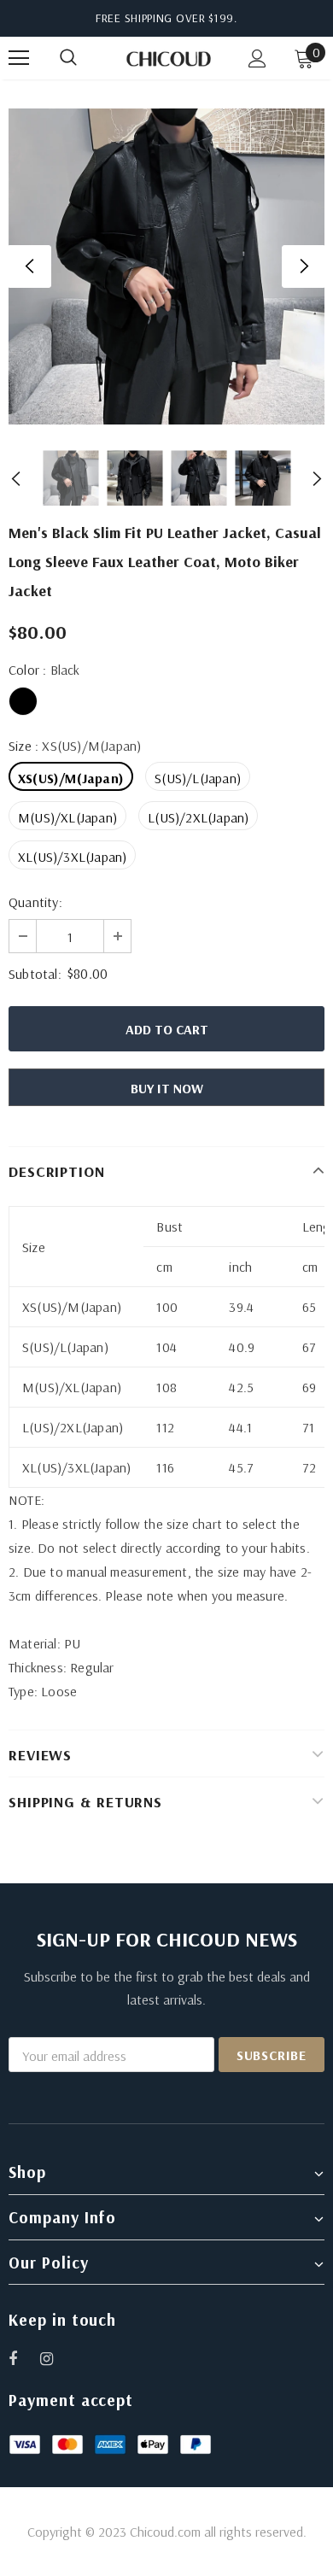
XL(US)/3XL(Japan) (72, 857)
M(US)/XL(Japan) (67, 817)
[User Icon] (257, 59)
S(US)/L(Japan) (198, 778)
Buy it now (167, 1088)
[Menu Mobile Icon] (19, 58)
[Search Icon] (85, 58)
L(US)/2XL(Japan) (198, 817)
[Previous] (30, 266)
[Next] (303, 266)
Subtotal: (35, 974)
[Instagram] (55, 2358)
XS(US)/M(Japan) (71, 778)
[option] (166, 266)
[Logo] (169, 57)
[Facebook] (24, 2358)
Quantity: (35, 902)
